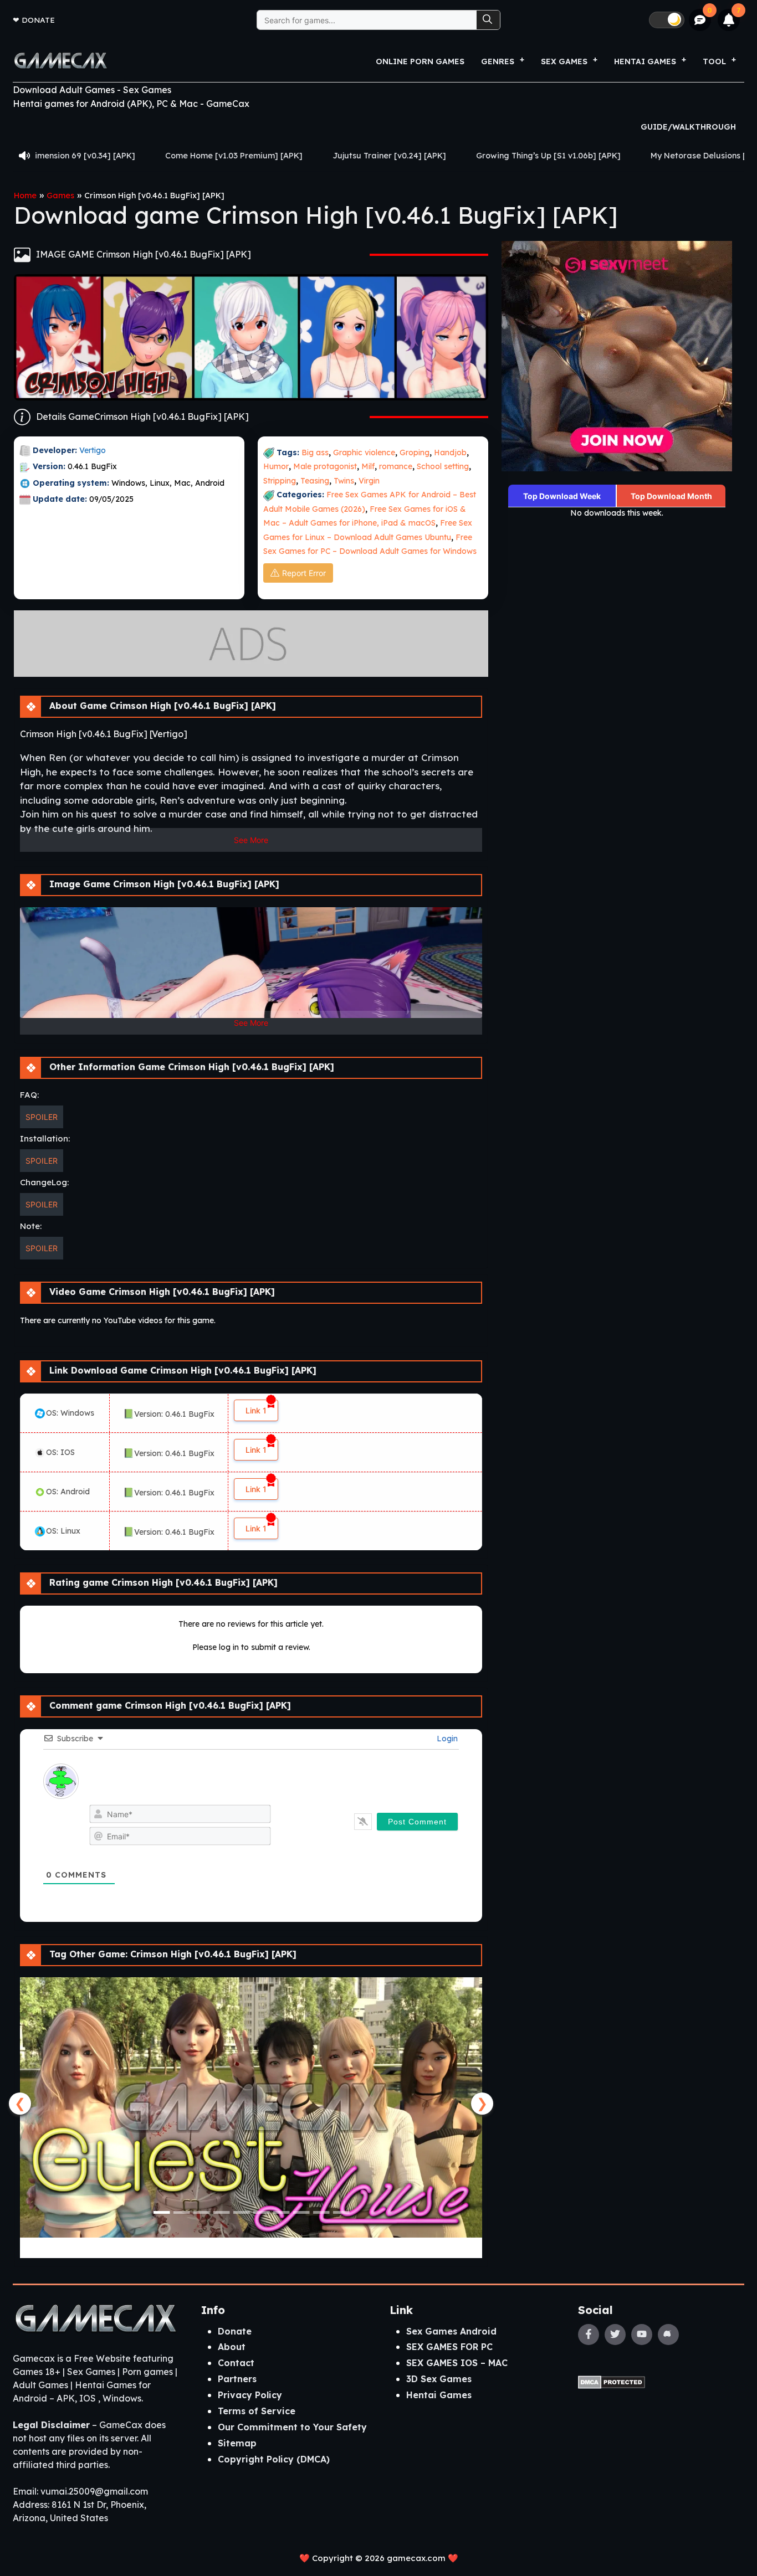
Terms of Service (257, 2411)
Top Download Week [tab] (562, 496)
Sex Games (564, 61)
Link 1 (256, 1410)
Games (60, 196)
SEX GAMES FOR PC (449, 2347)
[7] (729, 20)
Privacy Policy (250, 2395)
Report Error (304, 573)
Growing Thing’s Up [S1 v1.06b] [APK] (423, 156)
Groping (415, 453)
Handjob (450, 453)
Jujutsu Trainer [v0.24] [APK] (264, 156)
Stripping (280, 481)
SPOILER (42, 1117)
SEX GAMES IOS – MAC (457, 2363)
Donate (38, 20)
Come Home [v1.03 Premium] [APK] (108, 156)
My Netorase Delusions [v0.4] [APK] (594, 156)
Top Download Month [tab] (671, 496)
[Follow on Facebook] (589, 2335)
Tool (714, 61)
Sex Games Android (451, 2331)
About (232, 2347)
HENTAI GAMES (645, 61)
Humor (276, 466)
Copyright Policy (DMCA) (274, 2459)
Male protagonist (325, 466)
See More (251, 840)
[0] (700, 20)
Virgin (369, 481)
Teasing (315, 481)
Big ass (315, 453)
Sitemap (237, 2443)
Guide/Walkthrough (688, 127)
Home (25, 196)
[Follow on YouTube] (642, 2335)
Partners (237, 2379)
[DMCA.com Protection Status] (612, 2382)
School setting (443, 466)
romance (396, 466)
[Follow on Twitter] (615, 2335)
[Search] (488, 20)
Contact (236, 2363)
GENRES (498, 61)
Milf (368, 466)
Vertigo (94, 450)
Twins (344, 481)
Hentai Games (439, 2395)
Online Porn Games (420, 61)
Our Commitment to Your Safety (292, 2427)
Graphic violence (364, 453)
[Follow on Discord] (668, 2335)
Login (446, 1739)
